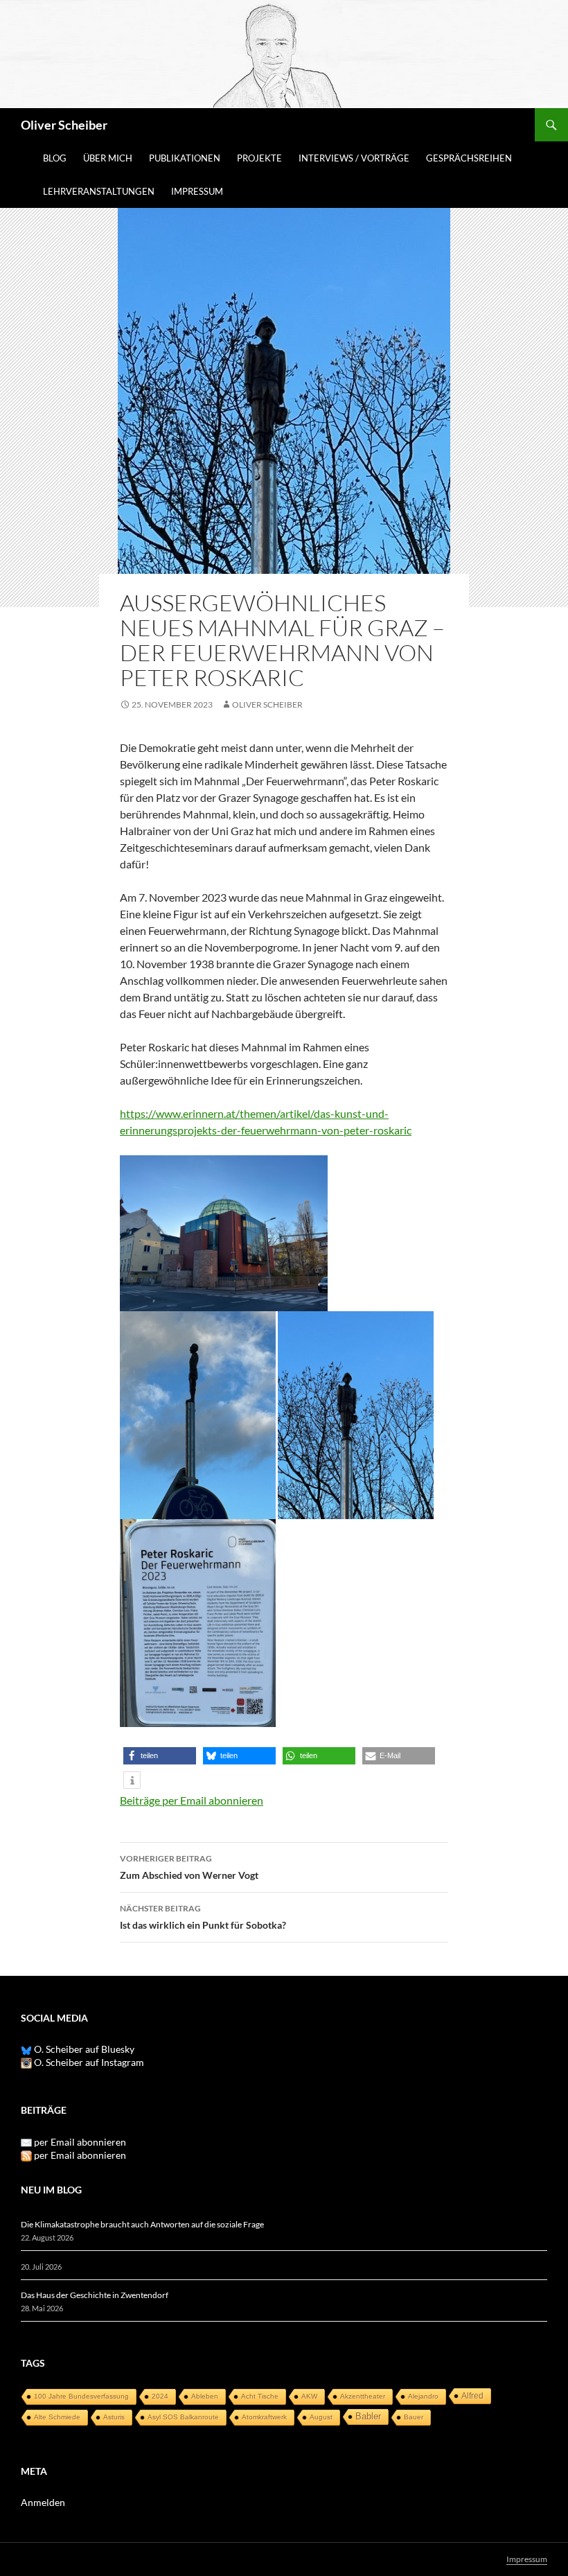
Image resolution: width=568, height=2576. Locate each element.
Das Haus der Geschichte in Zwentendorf (95, 2295)
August (321, 2417)
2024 (160, 2396)
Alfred (472, 2396)
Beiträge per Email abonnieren (192, 1800)
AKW (309, 2396)
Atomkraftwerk (264, 2417)
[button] (160, 1756)
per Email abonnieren (80, 2142)
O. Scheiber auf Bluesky (83, 2049)
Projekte (259, 158)
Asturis (114, 2417)
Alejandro (423, 2396)
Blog (55, 158)
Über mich (108, 158)
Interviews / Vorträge (354, 158)
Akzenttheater (363, 2396)
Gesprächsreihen (469, 158)
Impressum (197, 191)
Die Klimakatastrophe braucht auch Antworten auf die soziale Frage (142, 2224)
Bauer (414, 2417)
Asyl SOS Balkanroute (183, 2417)
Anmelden (43, 2502)
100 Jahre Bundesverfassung (81, 2396)
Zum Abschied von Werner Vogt (189, 1867)
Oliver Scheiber (64, 125)
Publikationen (185, 158)
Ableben (205, 2396)
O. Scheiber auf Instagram (88, 2062)
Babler (368, 2416)
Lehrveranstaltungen (99, 191)
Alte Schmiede (57, 2417)
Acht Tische (260, 2396)
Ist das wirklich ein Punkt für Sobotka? (203, 1917)
